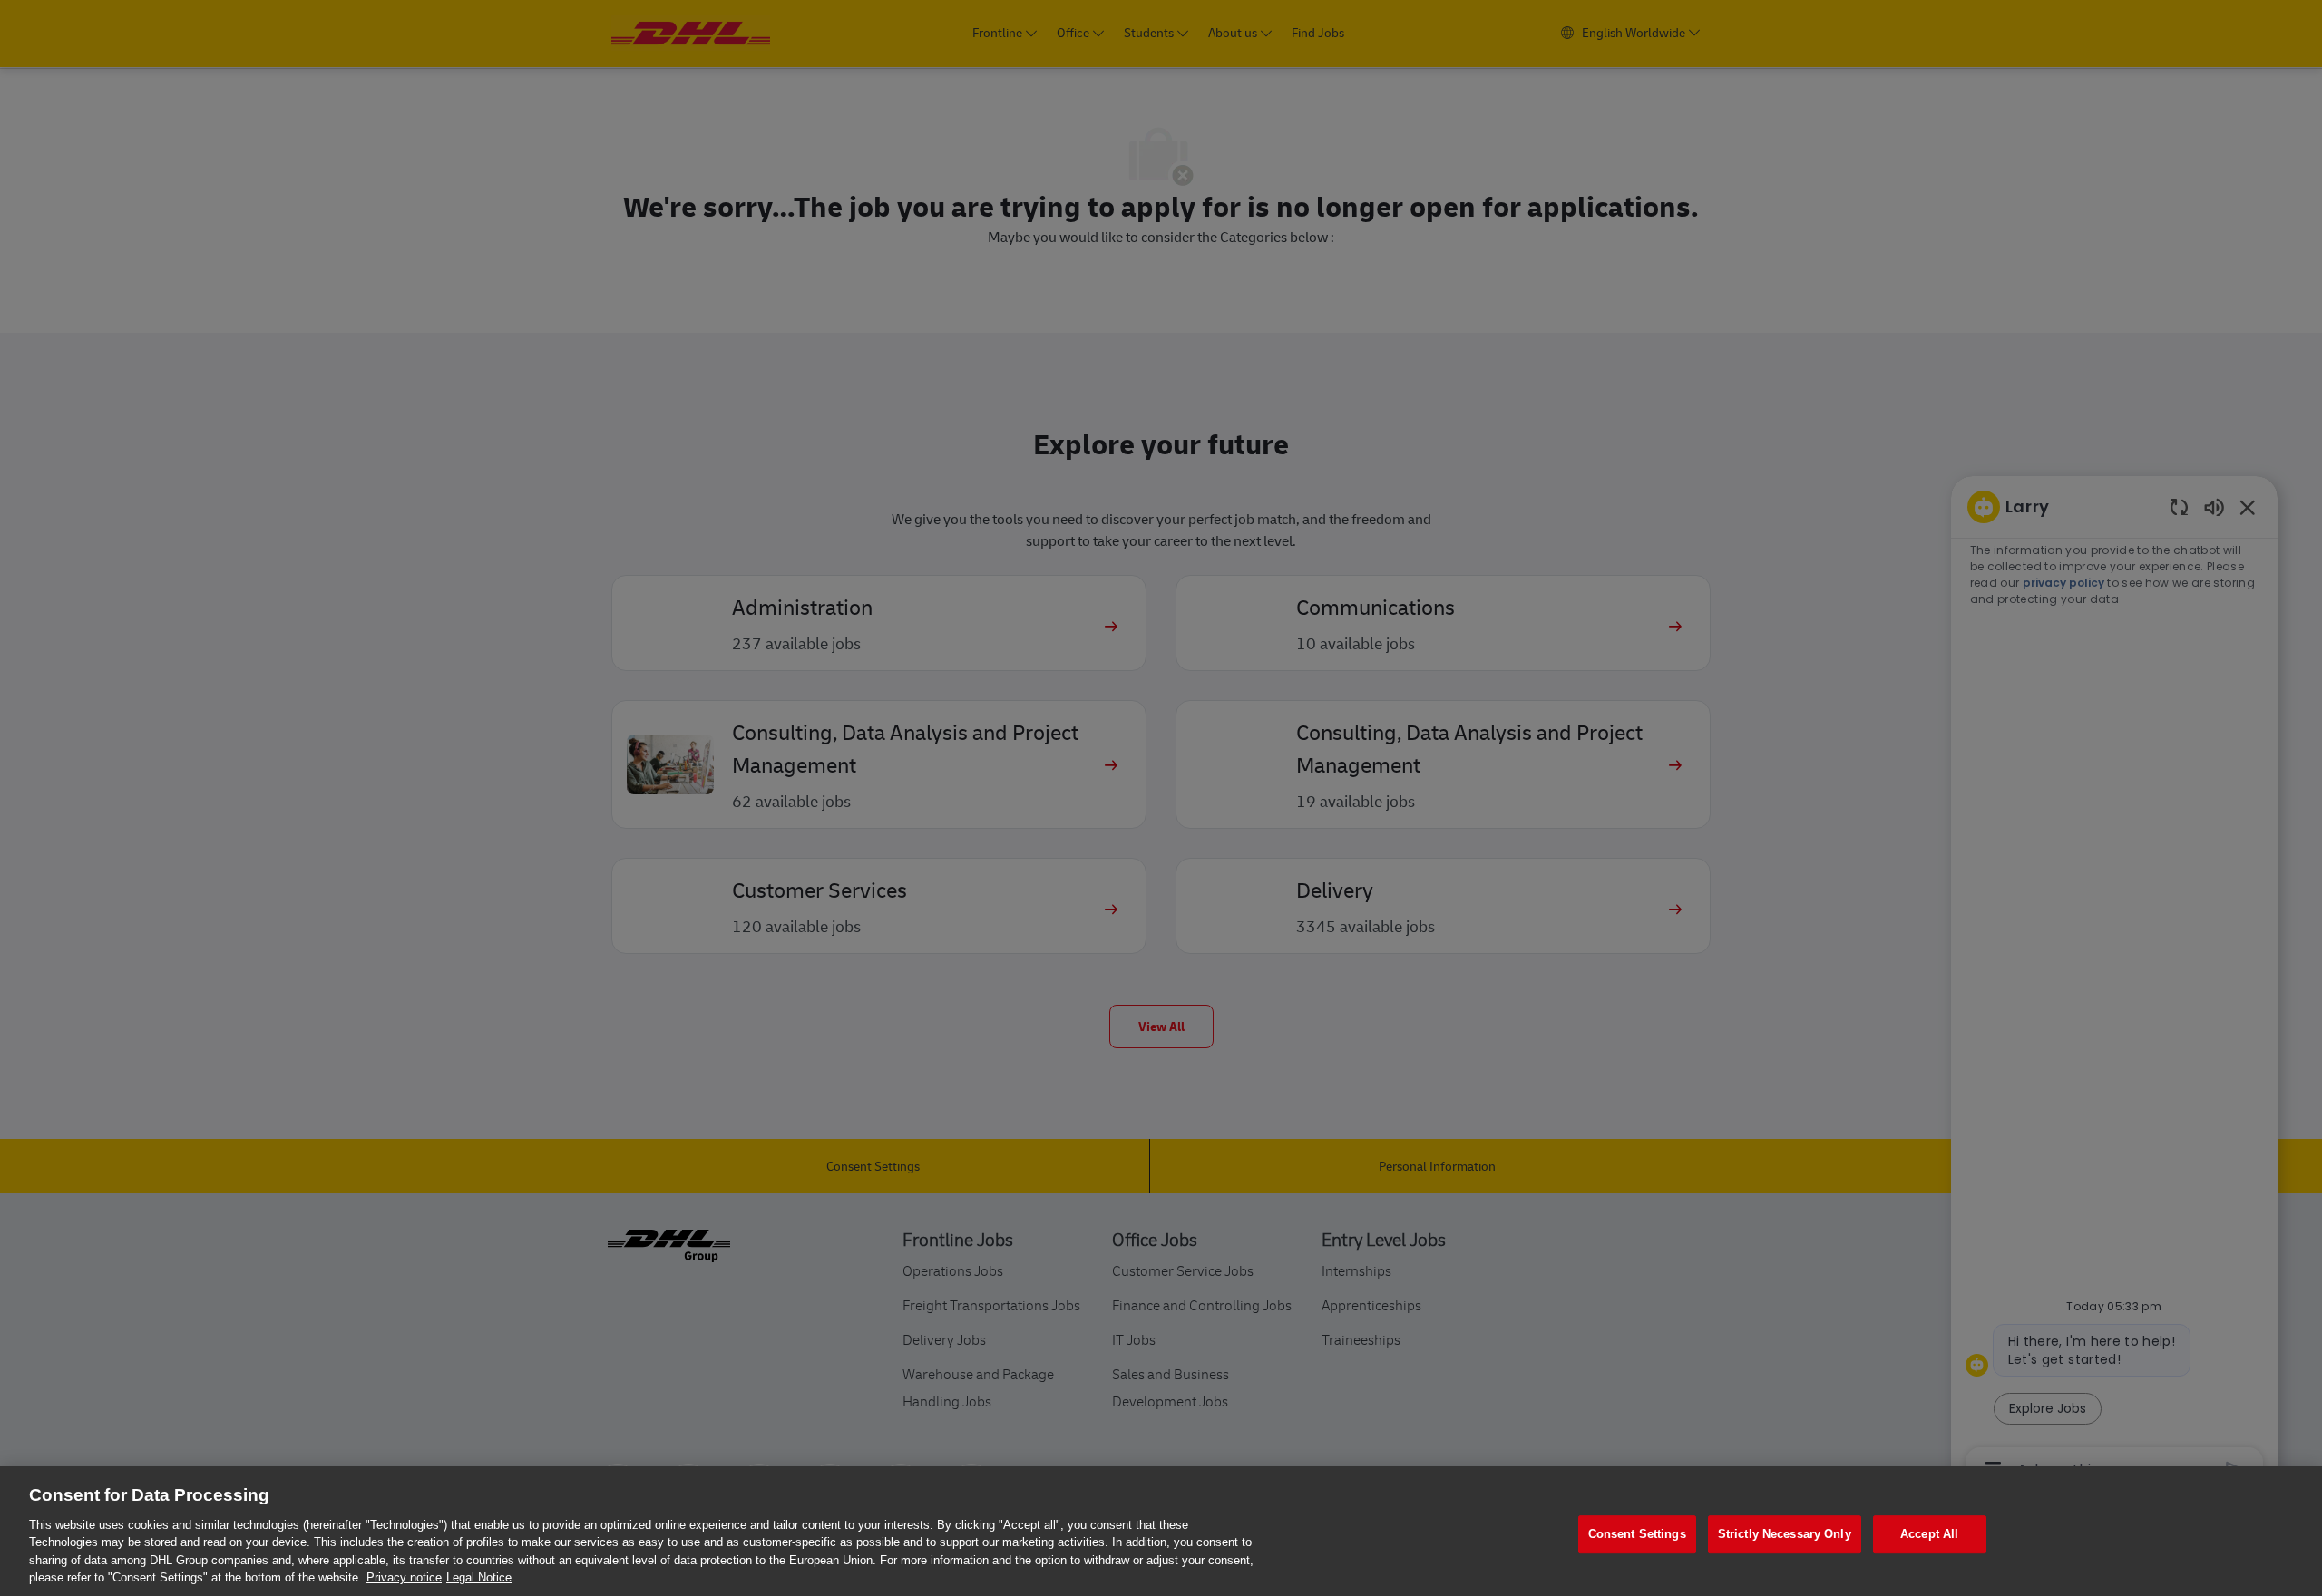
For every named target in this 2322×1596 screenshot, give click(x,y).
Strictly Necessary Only (1785, 1535)
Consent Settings (1637, 1535)
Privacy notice (404, 1577)
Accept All (1929, 1535)
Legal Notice (479, 1577)
